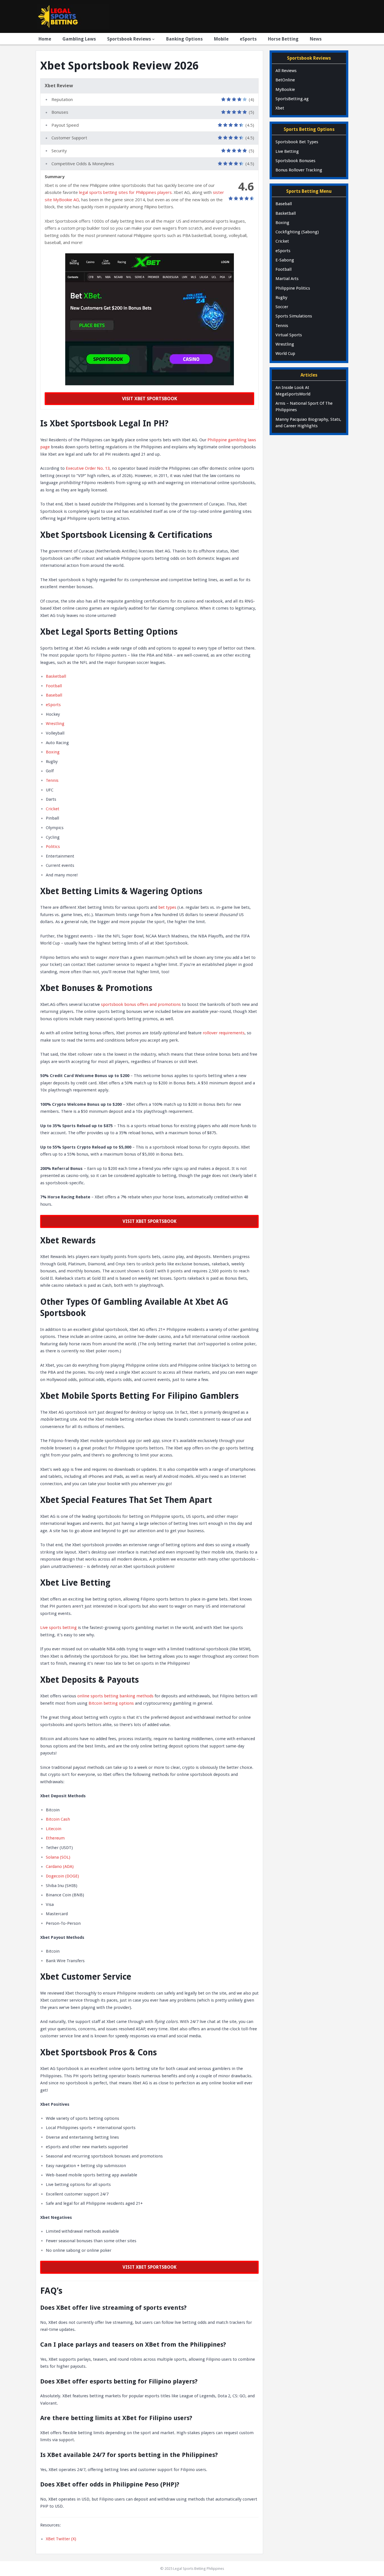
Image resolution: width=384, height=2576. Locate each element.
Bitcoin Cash (58, 1819)
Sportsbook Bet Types (297, 142)
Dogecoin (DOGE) (62, 1876)
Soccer (282, 307)
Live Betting (287, 151)
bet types (167, 907)
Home (45, 39)
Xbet (280, 108)
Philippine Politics (293, 288)
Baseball (54, 695)
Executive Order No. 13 (88, 468)
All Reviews (286, 71)
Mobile (221, 39)
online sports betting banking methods (115, 1696)
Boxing (53, 752)
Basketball (57, 676)
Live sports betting (58, 1628)
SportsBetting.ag (292, 99)
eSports (248, 39)
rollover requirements (224, 1033)
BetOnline (285, 80)
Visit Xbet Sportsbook (150, 399)
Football (54, 686)
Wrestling (55, 724)
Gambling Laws (79, 39)
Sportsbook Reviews (129, 39)
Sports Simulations (294, 316)
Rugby (281, 297)
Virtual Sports (289, 335)
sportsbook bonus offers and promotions (141, 1004)
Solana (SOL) (58, 1857)
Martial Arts (287, 279)
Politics (53, 847)
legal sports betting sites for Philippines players (125, 192)
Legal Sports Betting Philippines (199, 2569)
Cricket (53, 809)
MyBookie (285, 89)
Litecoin (54, 1829)
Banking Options (184, 39)
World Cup (285, 353)
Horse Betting (283, 39)
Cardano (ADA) (60, 1866)
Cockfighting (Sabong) (297, 232)
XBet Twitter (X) (61, 2539)
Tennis (52, 780)
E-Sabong (285, 260)
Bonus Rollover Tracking (299, 170)
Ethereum (55, 1838)
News (316, 39)
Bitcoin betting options (111, 1703)
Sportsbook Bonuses (295, 161)
